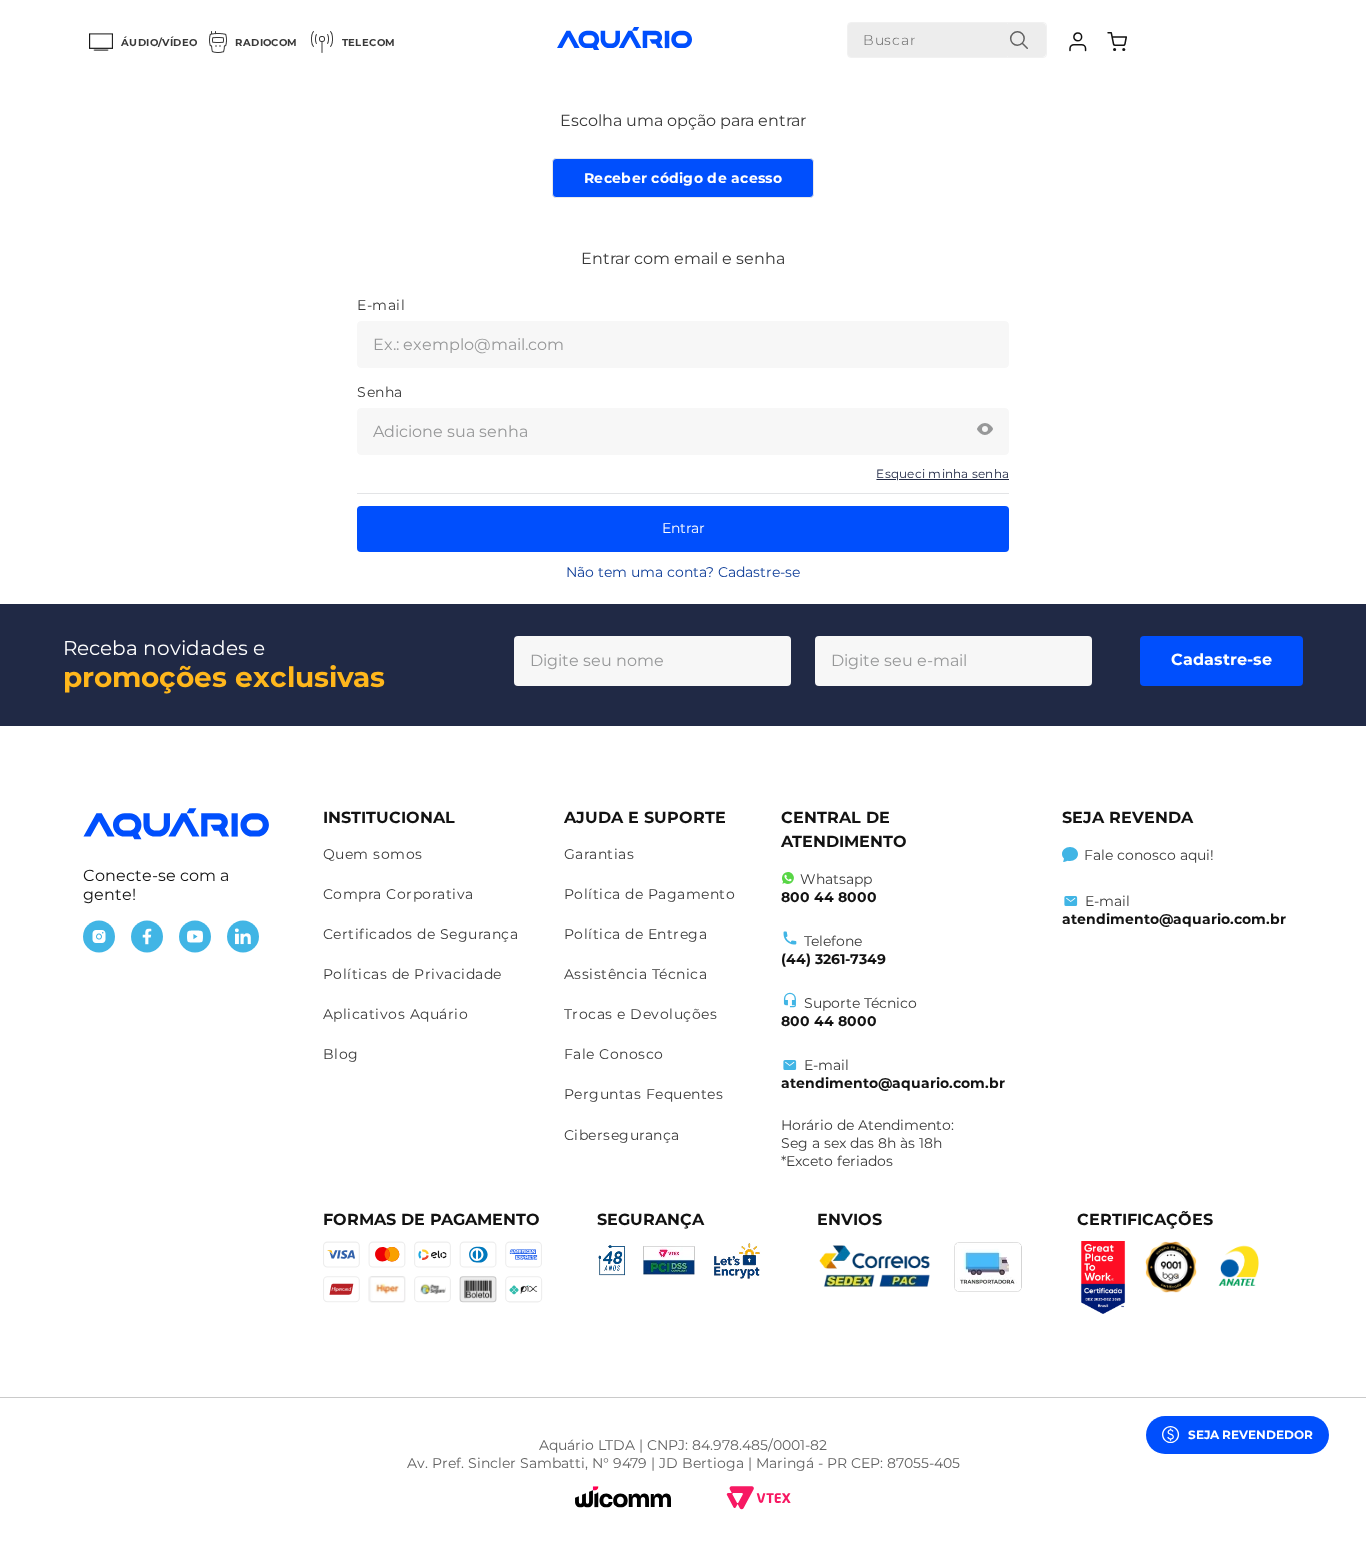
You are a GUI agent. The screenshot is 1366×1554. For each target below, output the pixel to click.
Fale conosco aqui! (1149, 855)
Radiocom (266, 42)
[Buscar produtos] (1019, 40)
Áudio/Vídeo (159, 42)
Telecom (369, 42)
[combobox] (947, 40)
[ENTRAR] (1080, 42)
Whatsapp (829, 888)
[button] (985, 431)
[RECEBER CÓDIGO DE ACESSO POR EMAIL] (683, 178)
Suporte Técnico (849, 1012)
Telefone (833, 950)
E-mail (893, 1074)
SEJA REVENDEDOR (1250, 1434)
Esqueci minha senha (942, 474)
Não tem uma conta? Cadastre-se (683, 572)
